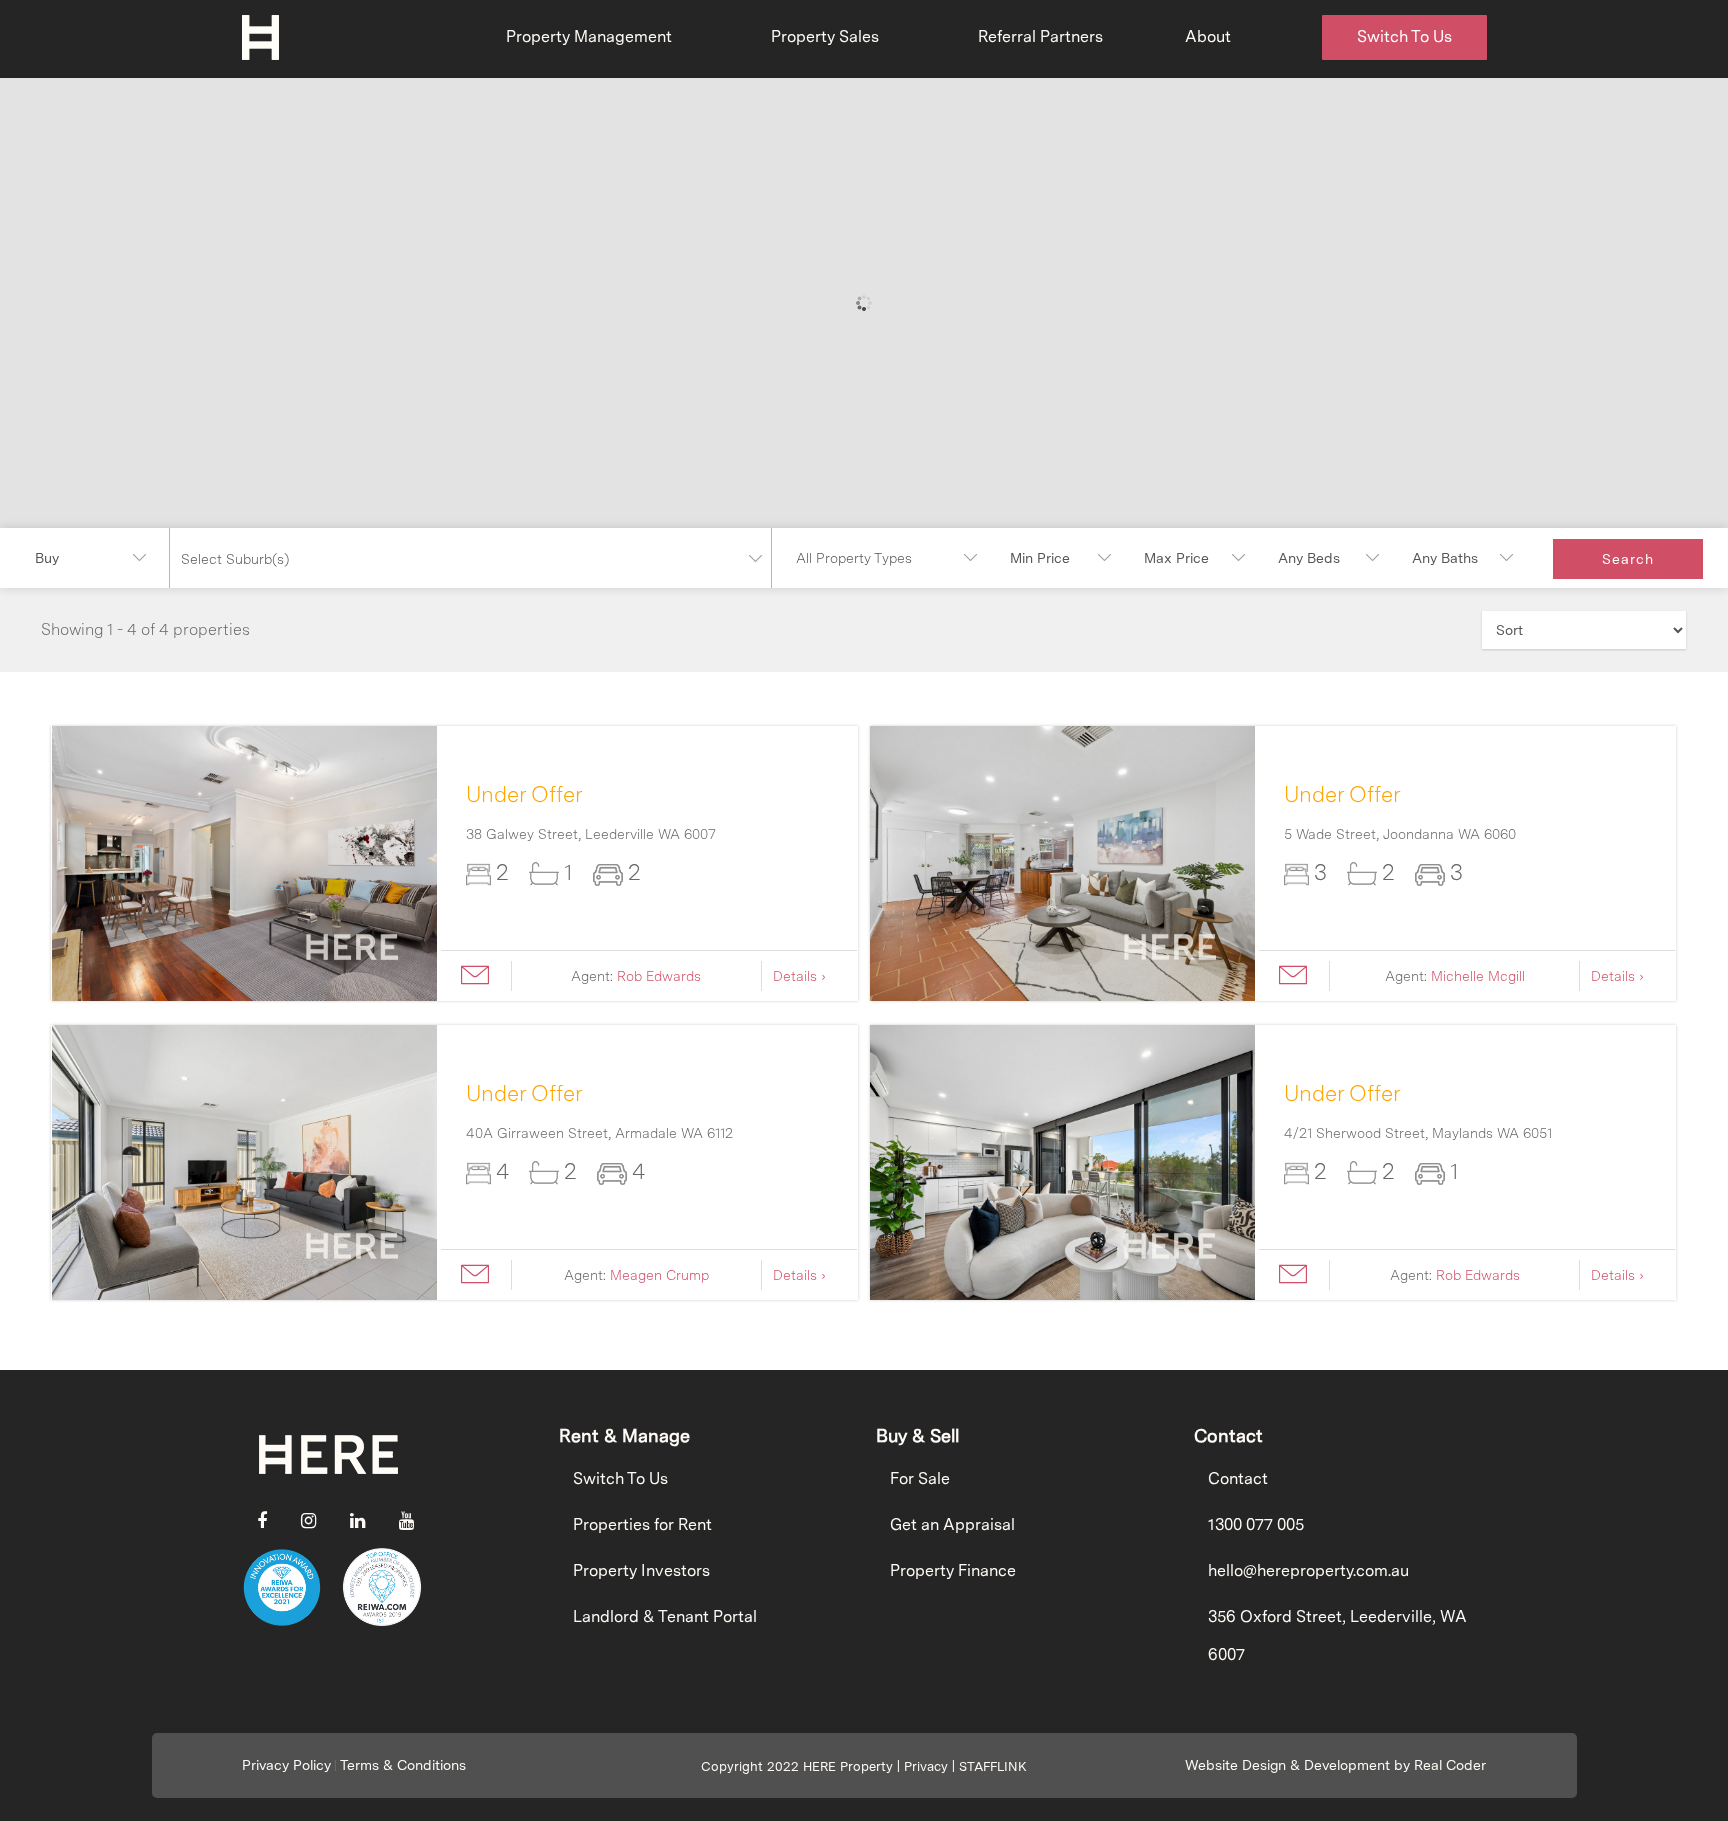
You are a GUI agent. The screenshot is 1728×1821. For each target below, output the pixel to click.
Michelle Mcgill (1478, 976)
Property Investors (641, 1570)
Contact (1238, 1478)
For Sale (920, 1478)
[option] (244, 863)
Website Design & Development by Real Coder (1335, 1765)
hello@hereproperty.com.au (1308, 1570)
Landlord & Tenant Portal (665, 1616)
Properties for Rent (642, 1524)
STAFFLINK (993, 1766)
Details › (799, 976)
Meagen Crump (659, 1275)
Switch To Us (1404, 36)
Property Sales (825, 36)
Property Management (589, 36)
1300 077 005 (1256, 1524)
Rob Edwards (659, 976)
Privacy (926, 1766)
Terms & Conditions (403, 1765)
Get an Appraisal (952, 1524)
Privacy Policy (286, 1765)
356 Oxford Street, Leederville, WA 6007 (1337, 1635)
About (1208, 36)
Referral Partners (1040, 36)
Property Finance (953, 1570)
